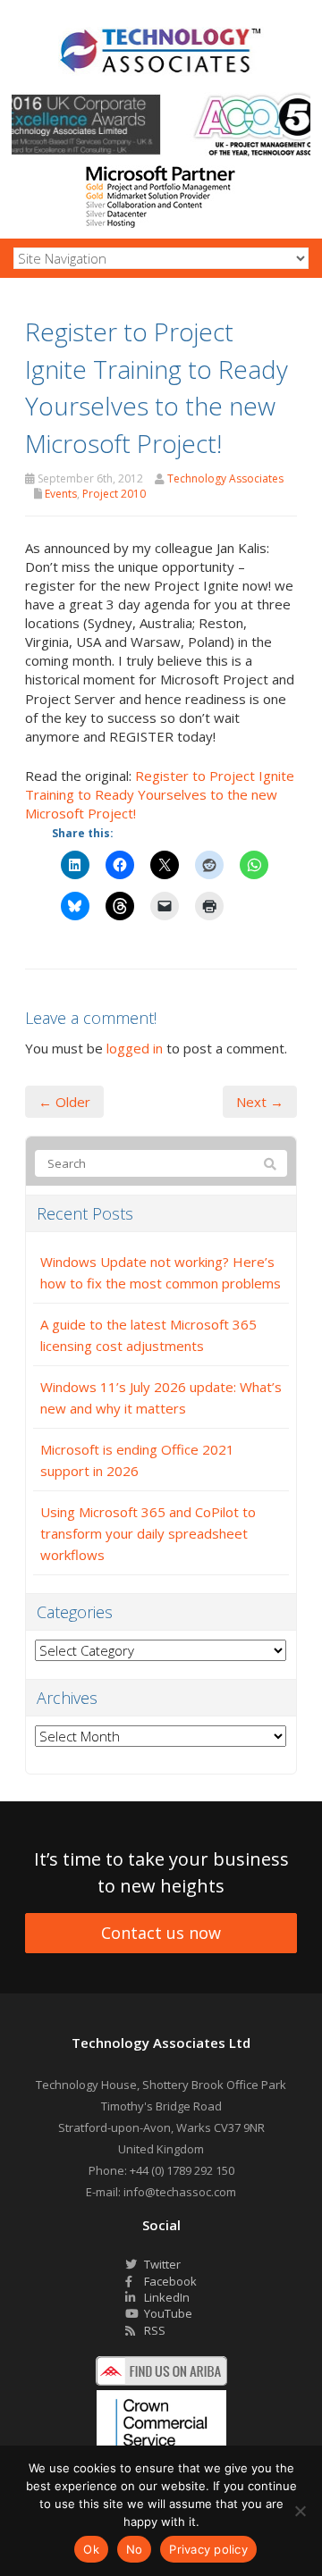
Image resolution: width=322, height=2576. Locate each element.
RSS (153, 2330)
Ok (91, 2549)
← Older (64, 1102)
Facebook (169, 2281)
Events (61, 494)
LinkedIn (165, 2297)
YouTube (167, 2313)
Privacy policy (208, 2549)
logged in (135, 1048)
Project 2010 (114, 494)
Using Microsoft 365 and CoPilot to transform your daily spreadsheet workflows (148, 1533)
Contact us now (161, 1933)
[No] (300, 2511)
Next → (260, 1102)
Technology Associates (225, 478)
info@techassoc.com (180, 2192)
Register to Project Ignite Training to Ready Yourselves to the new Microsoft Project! (160, 794)
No (135, 2549)
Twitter (161, 2264)
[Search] (270, 1164)
